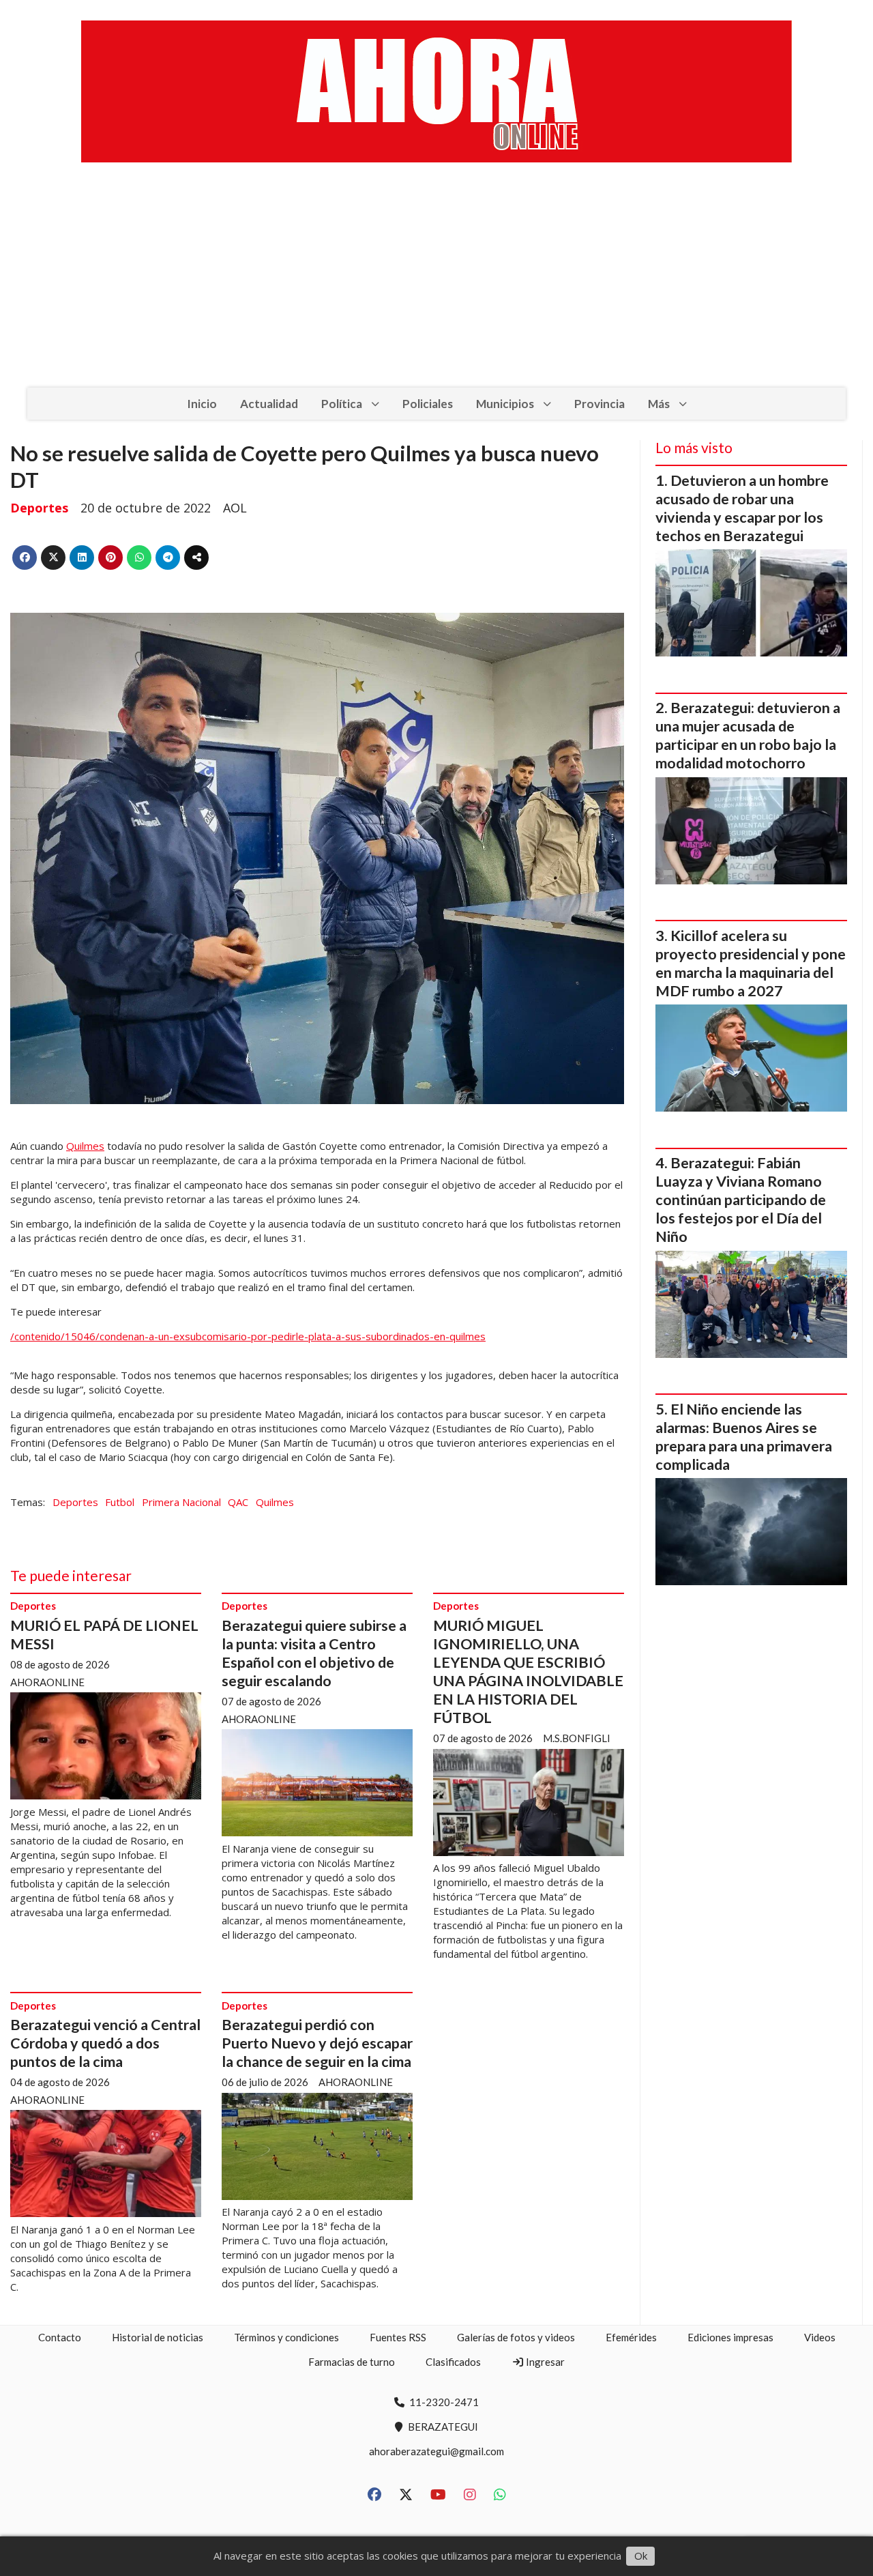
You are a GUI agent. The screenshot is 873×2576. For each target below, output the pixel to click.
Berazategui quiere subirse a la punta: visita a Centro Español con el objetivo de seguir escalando (314, 1653)
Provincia (600, 404)
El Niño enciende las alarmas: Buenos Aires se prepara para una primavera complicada (744, 1437)
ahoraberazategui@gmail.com (436, 2451)
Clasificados (453, 2362)
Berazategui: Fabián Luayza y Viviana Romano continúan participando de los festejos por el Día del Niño (741, 1200)
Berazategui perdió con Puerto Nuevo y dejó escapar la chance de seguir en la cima (317, 2043)
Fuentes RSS (398, 2337)
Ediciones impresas (730, 2337)
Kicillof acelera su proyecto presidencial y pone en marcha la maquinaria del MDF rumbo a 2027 (751, 963)
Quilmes (85, 1146)
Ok (641, 2556)
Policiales (428, 404)
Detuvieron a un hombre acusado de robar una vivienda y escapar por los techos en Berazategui (742, 508)
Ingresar (544, 2362)
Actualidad (269, 404)
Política (342, 404)
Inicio (202, 404)
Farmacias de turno (352, 2362)
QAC (238, 1502)
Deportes (39, 508)
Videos (820, 2337)
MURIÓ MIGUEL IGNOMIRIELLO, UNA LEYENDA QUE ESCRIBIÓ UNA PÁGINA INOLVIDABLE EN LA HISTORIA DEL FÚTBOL (528, 1671)
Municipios (505, 404)
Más (659, 404)
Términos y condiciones (286, 2337)
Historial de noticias (158, 2337)
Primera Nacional (181, 1502)
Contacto (60, 2337)
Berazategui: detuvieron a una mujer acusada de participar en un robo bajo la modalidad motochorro (748, 735)
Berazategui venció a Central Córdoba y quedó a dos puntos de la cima (105, 2043)
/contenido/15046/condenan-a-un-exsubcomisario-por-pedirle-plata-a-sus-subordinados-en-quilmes (248, 1336)
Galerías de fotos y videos (516, 2337)
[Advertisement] (436, 285)
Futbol (120, 1502)
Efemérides (631, 2337)
